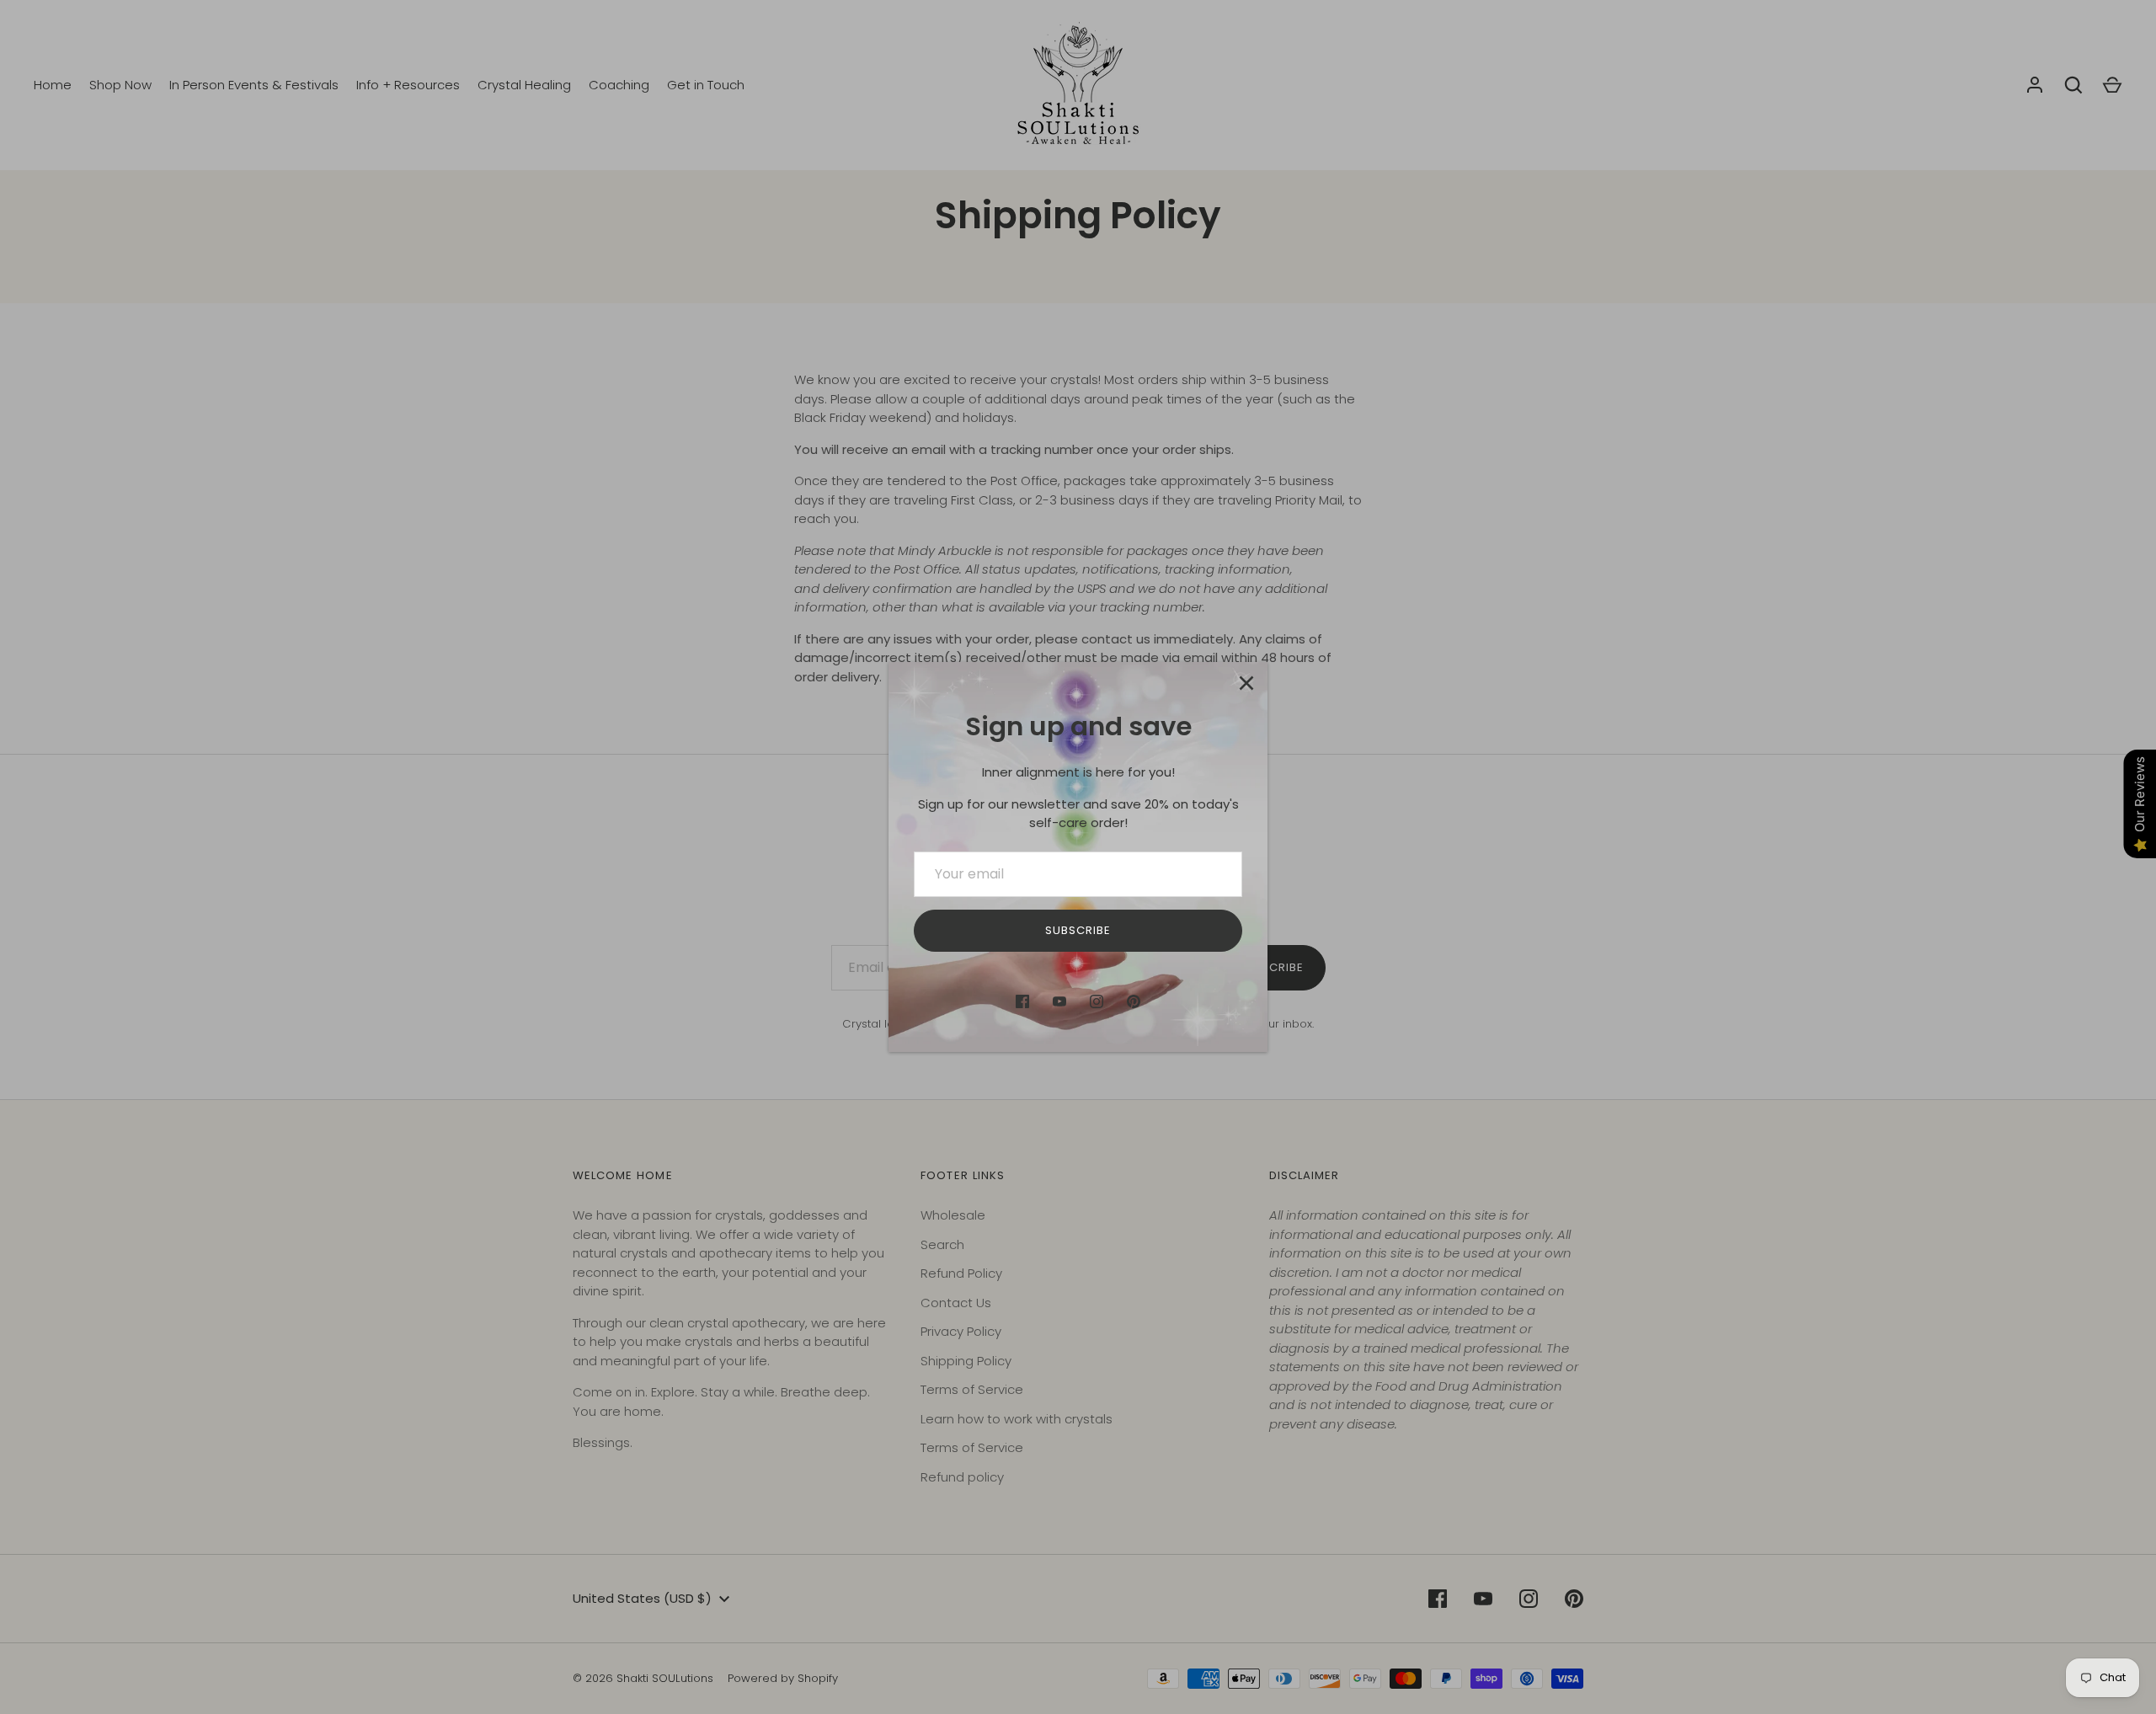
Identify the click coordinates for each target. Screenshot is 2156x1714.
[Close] (1246, 683)
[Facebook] (1022, 1001)
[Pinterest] (1134, 1001)
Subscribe (1078, 930)
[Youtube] (1059, 1001)
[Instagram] (1097, 1001)
